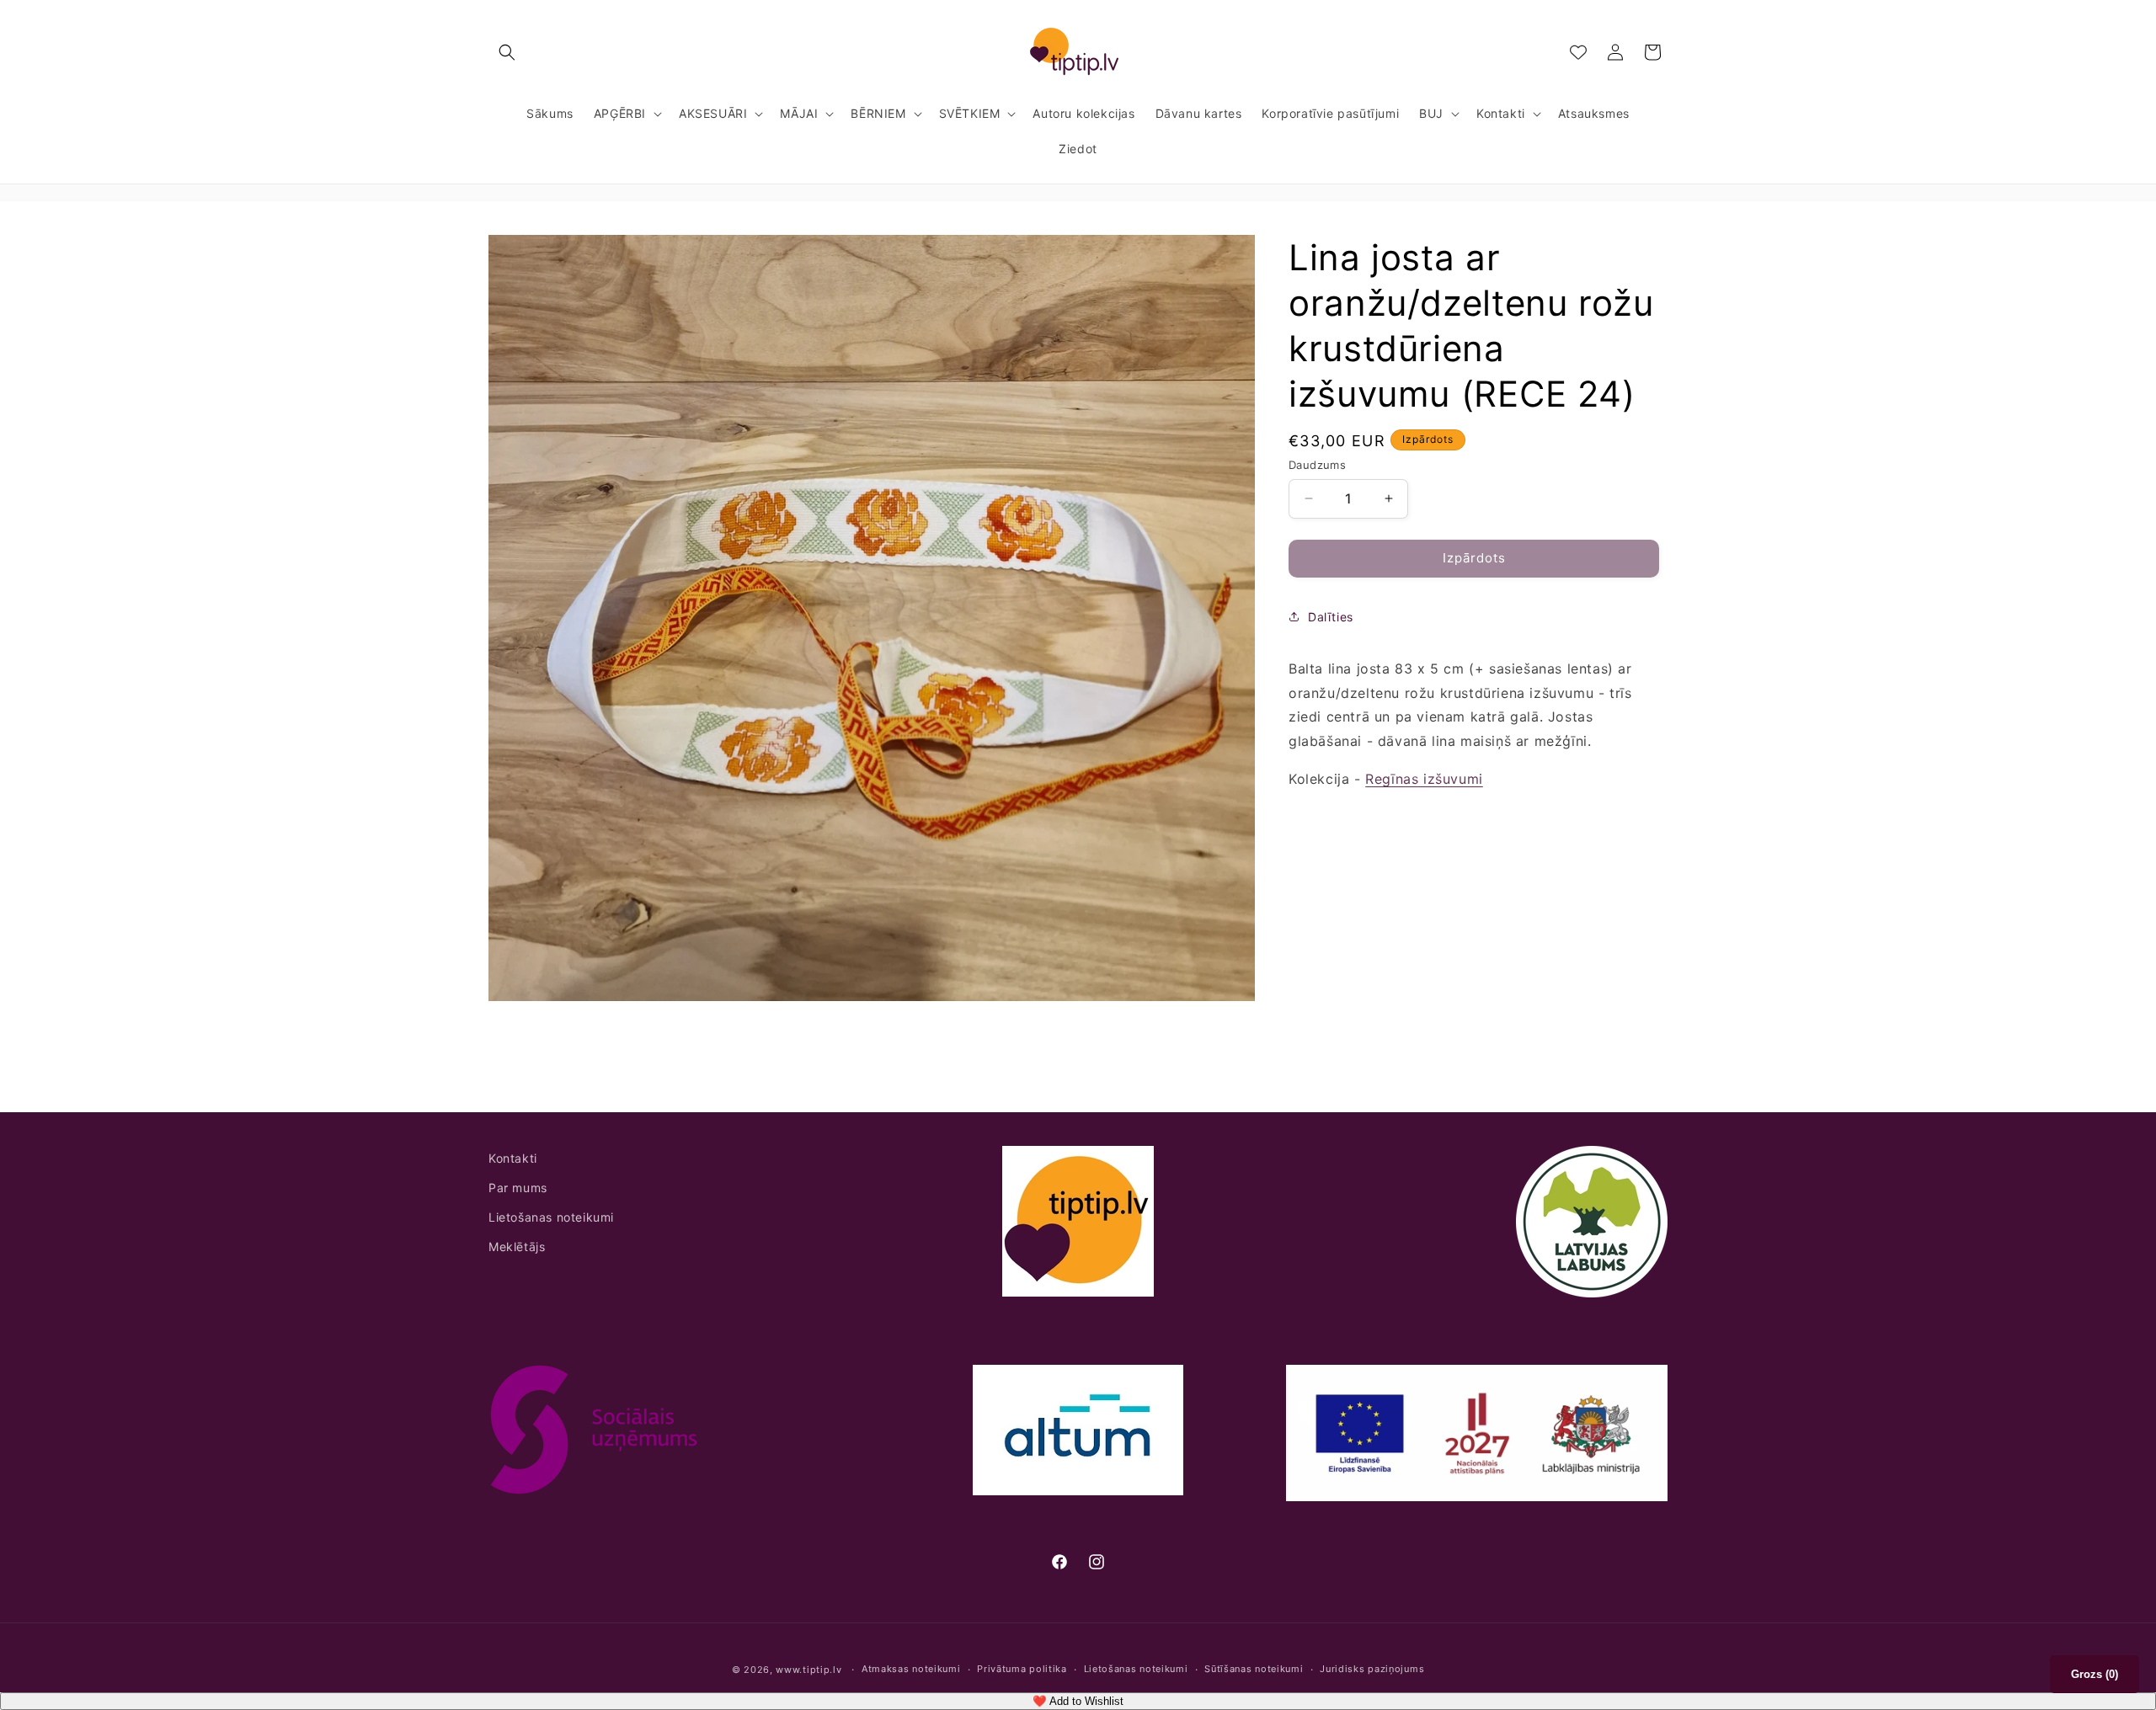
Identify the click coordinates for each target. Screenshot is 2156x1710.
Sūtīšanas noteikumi (1254, 1670)
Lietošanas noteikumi (551, 1217)
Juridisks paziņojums (1372, 1670)
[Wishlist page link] (1578, 52)
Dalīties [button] (1331, 617)
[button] (507, 52)
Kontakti (513, 1158)
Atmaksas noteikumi (911, 1670)
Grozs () (2095, 1674)
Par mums (518, 1188)
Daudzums (1317, 465)
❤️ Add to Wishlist (1078, 1701)
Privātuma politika (1022, 1670)
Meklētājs (517, 1247)
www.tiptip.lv (808, 1670)
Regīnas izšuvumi (1424, 779)
